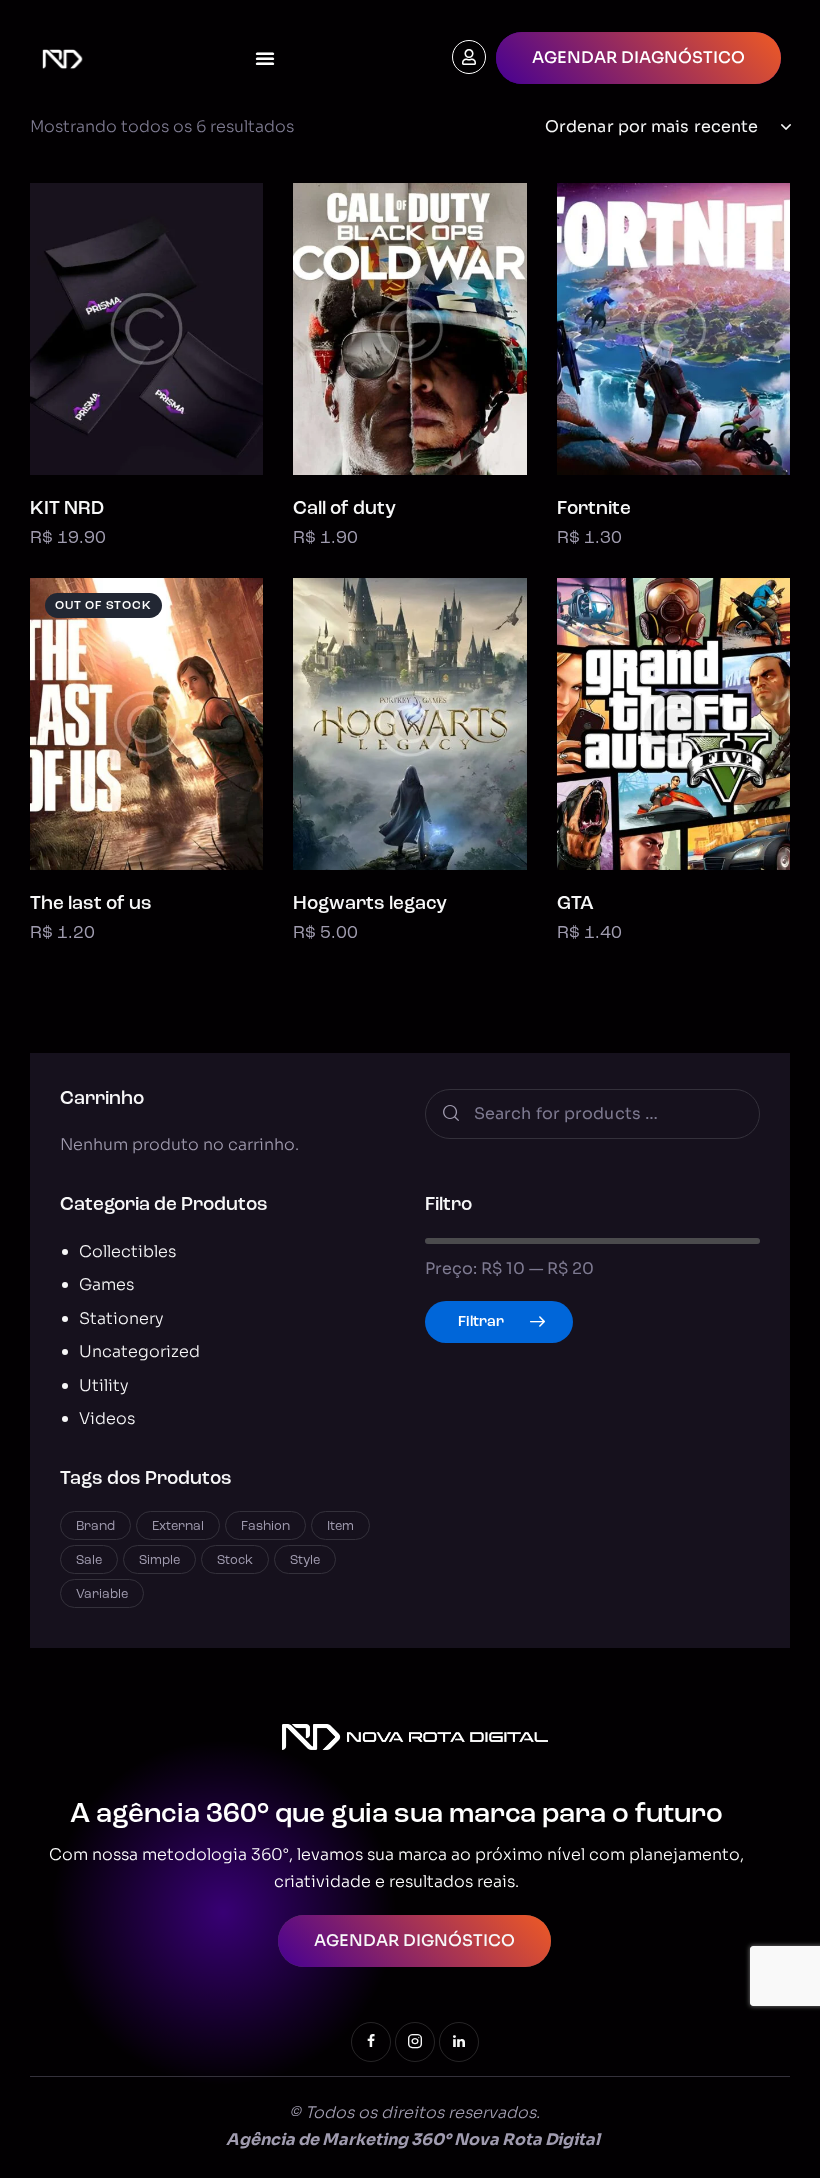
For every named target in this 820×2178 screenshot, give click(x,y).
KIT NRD (67, 509)
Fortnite (594, 509)
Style (305, 1560)
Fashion (265, 1526)
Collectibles (127, 1251)
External (178, 1526)
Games (106, 1284)
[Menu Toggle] (265, 58)
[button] (91, 328)
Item (340, 1526)
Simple (159, 1560)
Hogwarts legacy (370, 904)
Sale (89, 1560)
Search (449, 1114)
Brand (95, 1526)
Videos (107, 1418)
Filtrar (481, 1322)
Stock (235, 1560)
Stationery (121, 1318)
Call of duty (344, 509)
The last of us (91, 904)
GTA (575, 904)
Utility (104, 1385)
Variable (102, 1594)
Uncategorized (139, 1351)
